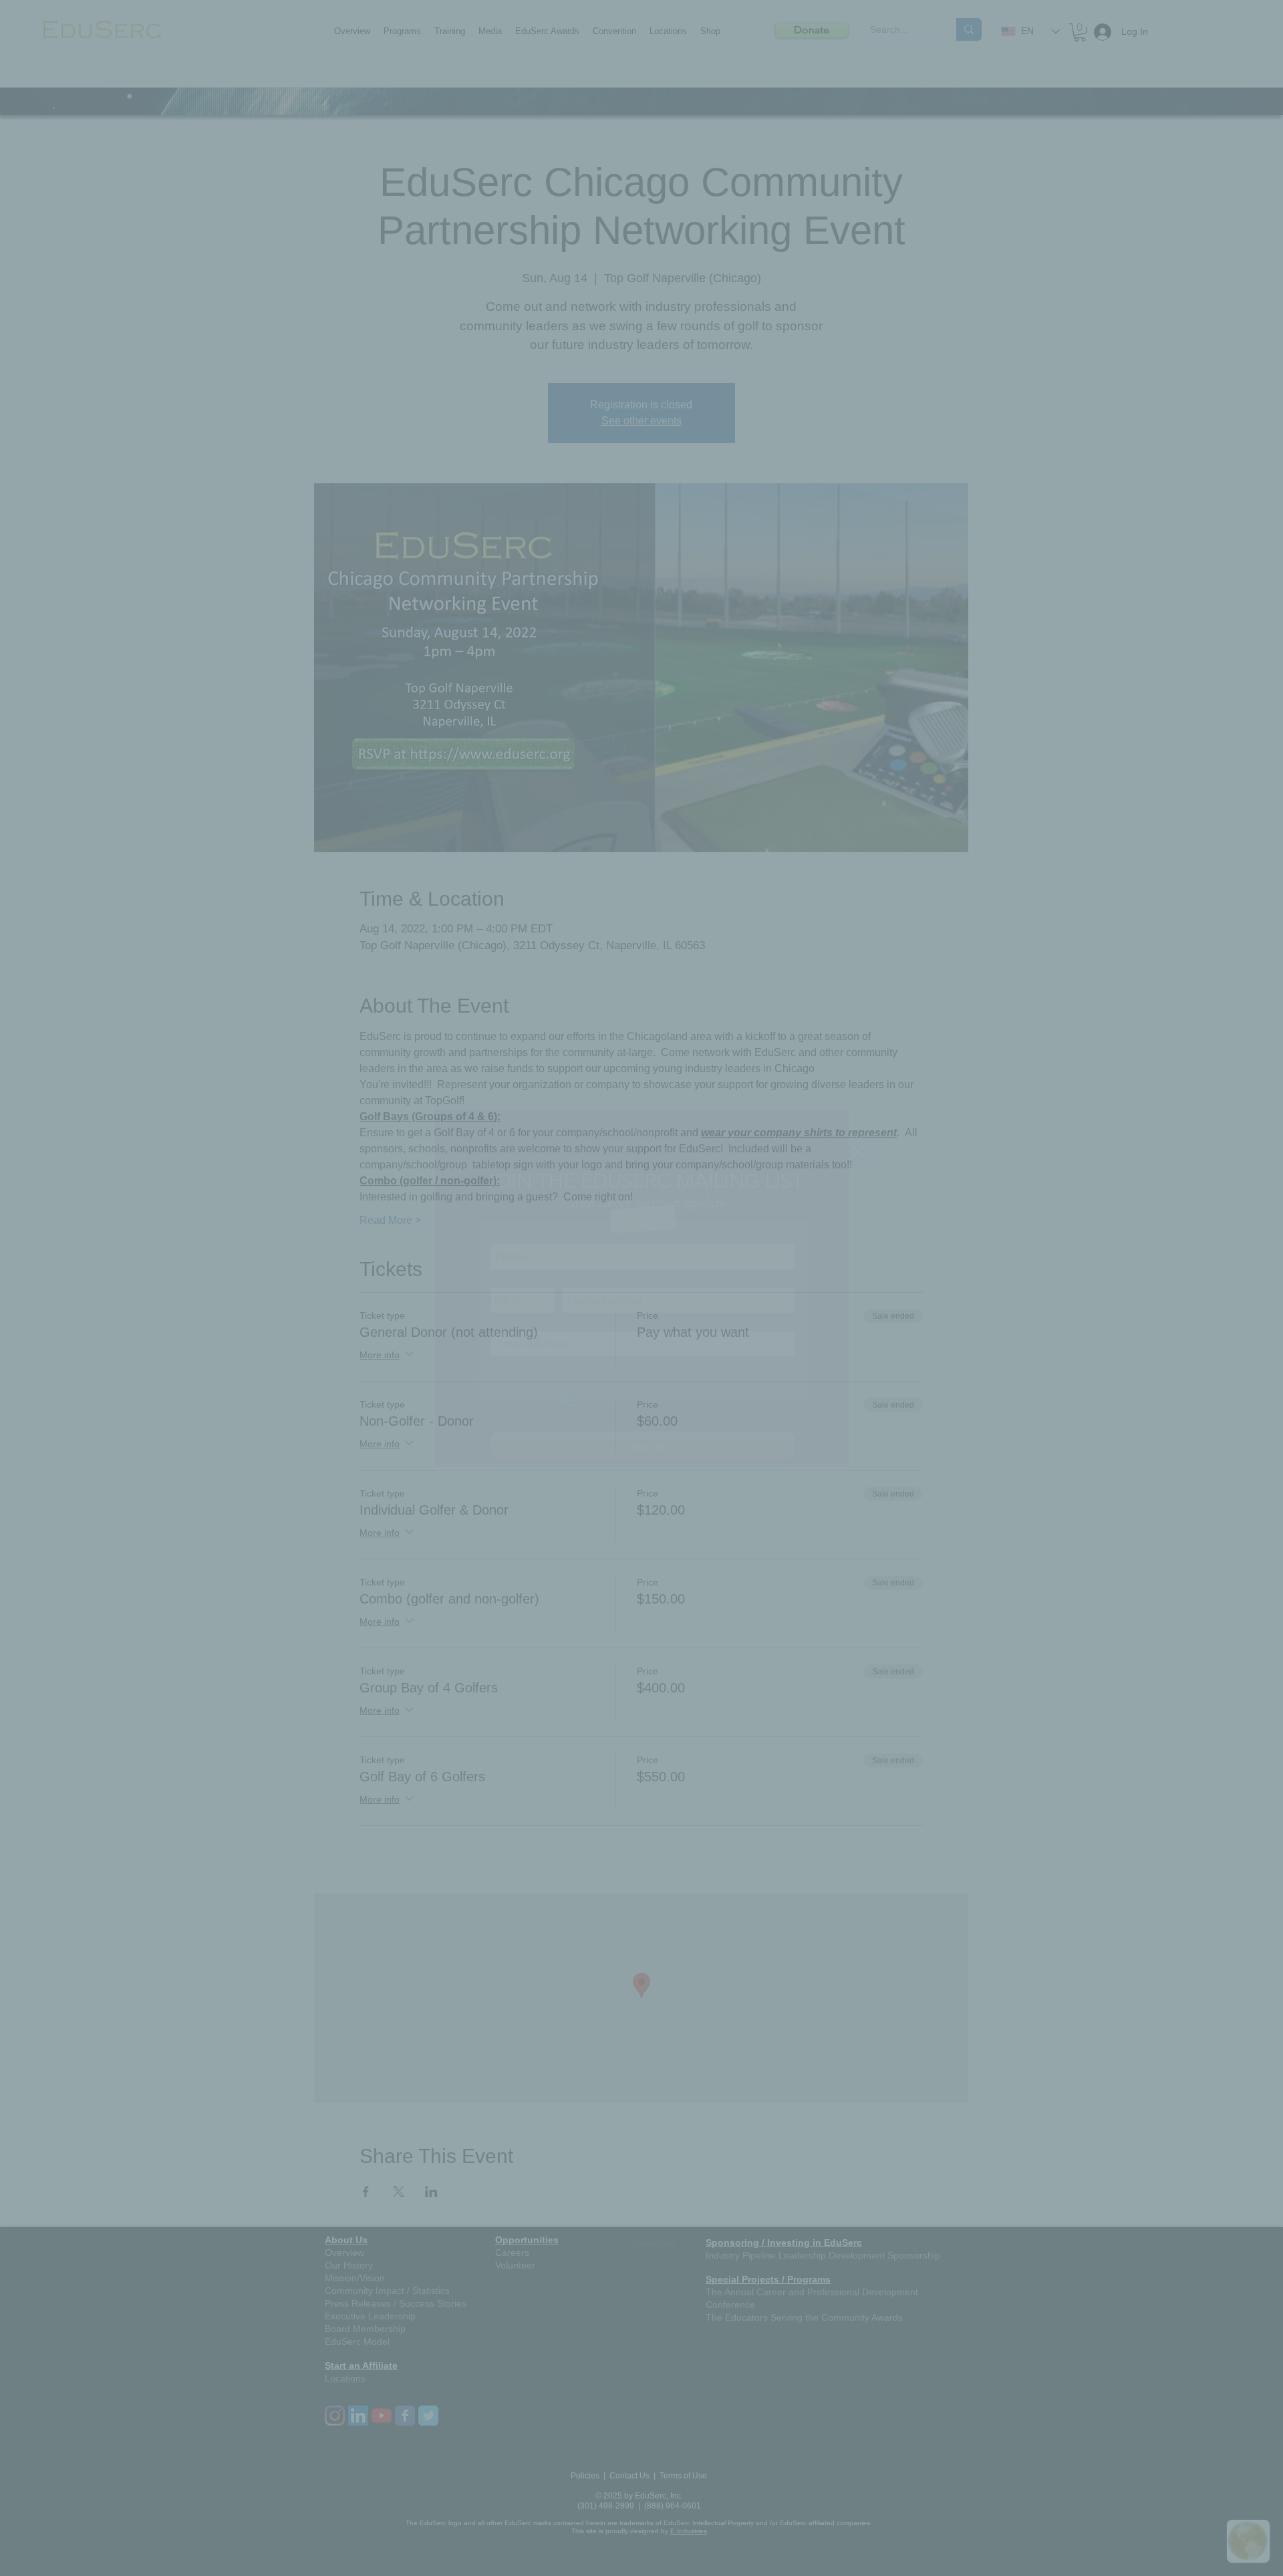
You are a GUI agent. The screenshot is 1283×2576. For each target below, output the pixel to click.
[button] (858, 1152)
